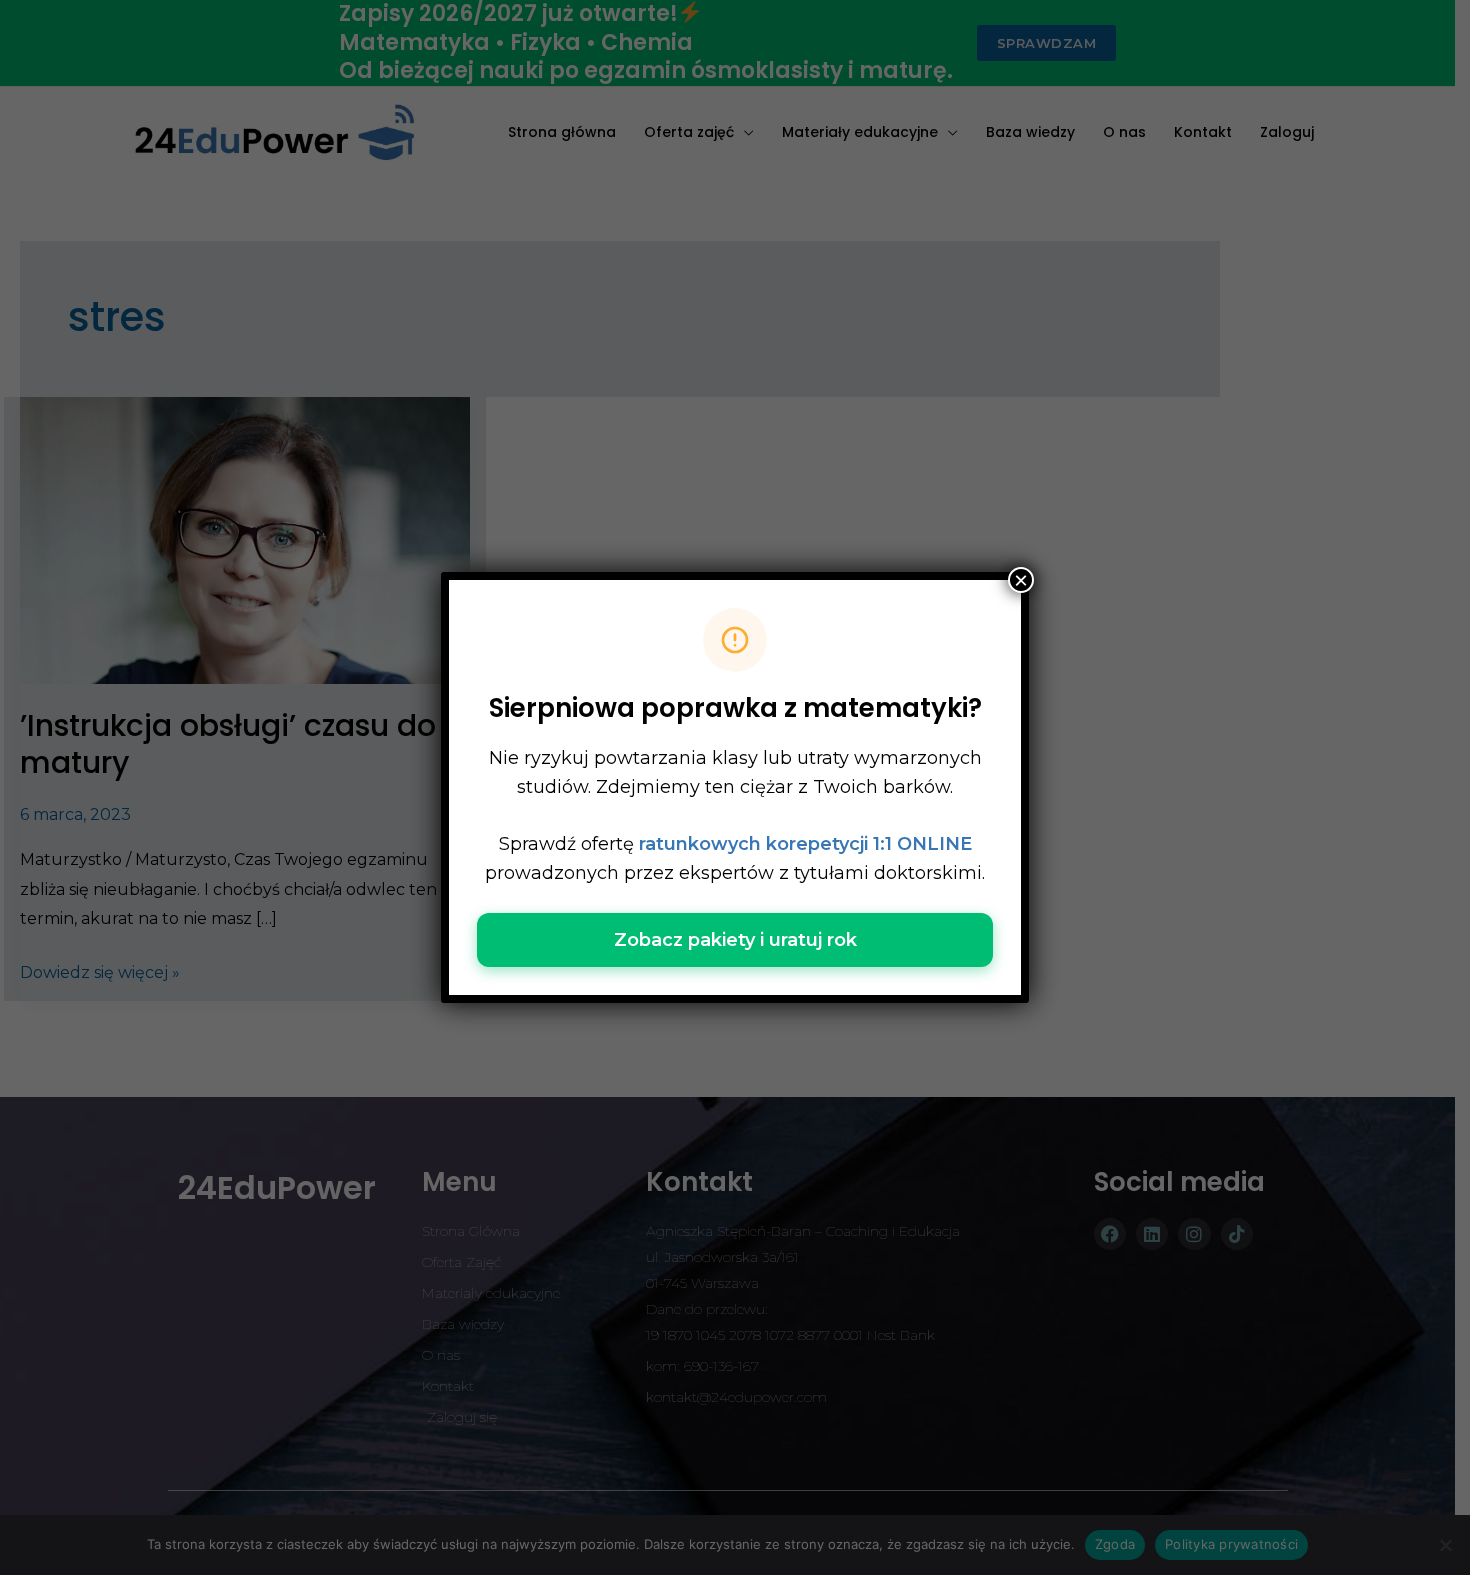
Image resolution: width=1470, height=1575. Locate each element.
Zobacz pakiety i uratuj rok (735, 940)
